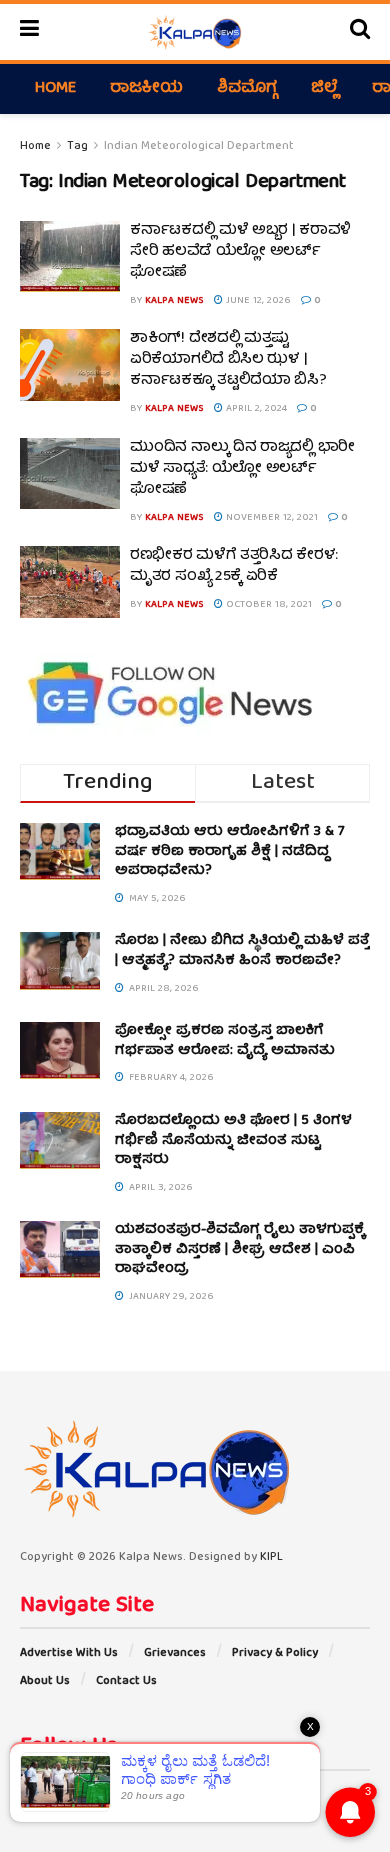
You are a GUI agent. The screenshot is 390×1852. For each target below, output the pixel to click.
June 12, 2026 (257, 301)
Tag (77, 146)
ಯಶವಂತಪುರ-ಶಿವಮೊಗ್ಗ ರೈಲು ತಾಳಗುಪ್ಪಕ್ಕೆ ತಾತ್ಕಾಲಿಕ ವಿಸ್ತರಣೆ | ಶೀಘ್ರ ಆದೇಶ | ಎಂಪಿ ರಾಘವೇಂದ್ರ (240, 1249)
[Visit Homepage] (194, 32)
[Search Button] (360, 32)
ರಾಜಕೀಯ (146, 89)
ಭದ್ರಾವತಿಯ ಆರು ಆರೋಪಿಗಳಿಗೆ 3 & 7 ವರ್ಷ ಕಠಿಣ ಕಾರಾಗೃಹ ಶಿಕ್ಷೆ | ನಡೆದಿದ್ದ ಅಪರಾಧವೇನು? (230, 851)
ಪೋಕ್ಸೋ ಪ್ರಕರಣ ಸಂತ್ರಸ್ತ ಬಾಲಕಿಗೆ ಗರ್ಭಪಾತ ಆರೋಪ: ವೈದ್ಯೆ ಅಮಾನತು (225, 1041)
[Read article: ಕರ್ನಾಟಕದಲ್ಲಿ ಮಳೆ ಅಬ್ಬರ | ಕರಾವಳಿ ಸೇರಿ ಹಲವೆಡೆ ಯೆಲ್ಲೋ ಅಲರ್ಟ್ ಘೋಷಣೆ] (70, 257)
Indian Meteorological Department (199, 146)
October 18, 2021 (267, 605)
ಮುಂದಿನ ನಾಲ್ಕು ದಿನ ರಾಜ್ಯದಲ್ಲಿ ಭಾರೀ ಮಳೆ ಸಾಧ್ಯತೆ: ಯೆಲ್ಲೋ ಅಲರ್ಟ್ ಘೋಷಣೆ (242, 469)
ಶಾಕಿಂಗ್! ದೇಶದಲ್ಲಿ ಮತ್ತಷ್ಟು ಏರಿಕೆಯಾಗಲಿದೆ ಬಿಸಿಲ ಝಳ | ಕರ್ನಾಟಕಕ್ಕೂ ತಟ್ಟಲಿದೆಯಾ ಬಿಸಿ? (228, 360)
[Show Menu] (29, 32)
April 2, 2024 (255, 409)
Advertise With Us (69, 1653)
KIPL (271, 1557)
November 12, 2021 (270, 518)
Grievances (175, 1653)
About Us (45, 1681)
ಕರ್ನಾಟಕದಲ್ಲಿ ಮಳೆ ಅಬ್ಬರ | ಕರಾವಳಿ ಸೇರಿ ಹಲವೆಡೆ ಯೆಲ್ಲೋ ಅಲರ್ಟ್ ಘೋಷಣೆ (240, 252)
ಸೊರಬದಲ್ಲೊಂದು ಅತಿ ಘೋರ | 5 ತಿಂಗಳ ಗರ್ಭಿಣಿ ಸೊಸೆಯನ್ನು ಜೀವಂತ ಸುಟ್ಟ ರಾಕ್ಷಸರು (233, 1140)
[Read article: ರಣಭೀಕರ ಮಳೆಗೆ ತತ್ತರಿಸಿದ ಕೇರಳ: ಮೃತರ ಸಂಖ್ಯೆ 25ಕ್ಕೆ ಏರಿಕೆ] (70, 582)
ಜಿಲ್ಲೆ (324, 89)
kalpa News (174, 301)
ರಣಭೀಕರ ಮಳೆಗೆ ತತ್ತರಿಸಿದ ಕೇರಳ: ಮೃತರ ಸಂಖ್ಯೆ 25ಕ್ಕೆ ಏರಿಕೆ (234, 566)
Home (55, 89)
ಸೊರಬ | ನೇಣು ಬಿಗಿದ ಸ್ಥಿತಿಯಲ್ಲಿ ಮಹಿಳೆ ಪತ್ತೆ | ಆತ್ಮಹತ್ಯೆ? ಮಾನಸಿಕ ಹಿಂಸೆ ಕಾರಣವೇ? (242, 951)
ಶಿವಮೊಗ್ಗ (247, 89)
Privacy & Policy (275, 1653)
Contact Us (126, 1681)
